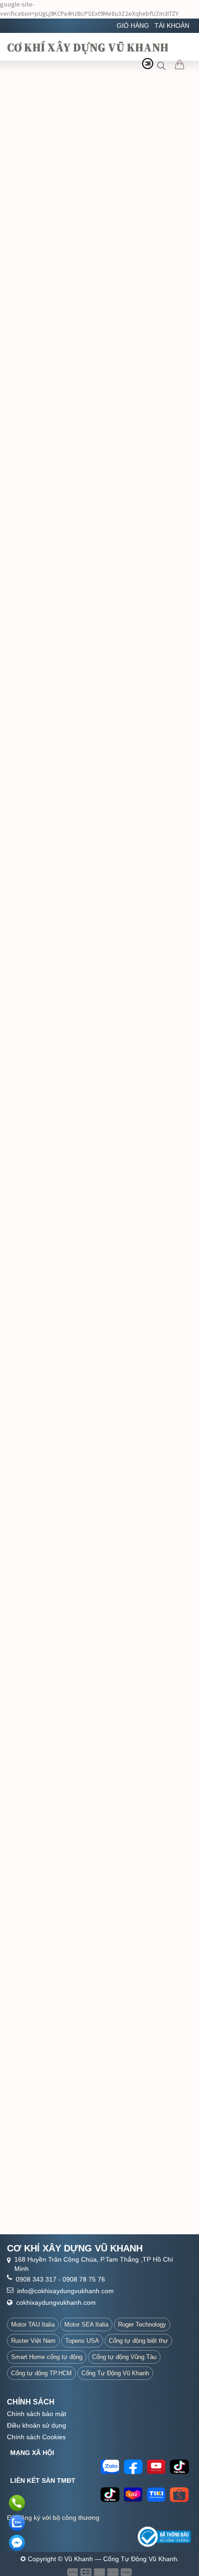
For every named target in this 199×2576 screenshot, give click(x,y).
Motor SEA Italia (86, 2324)
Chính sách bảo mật (37, 2414)
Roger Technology (142, 2324)
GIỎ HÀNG (133, 26)
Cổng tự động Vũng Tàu (124, 2357)
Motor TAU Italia (33, 2324)
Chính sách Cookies (36, 2437)
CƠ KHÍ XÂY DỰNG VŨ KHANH (88, 47)
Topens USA (82, 2341)
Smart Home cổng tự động (47, 2357)
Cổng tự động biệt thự (138, 2341)
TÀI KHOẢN (172, 26)
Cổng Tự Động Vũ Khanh (115, 2373)
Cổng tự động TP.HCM (41, 2373)
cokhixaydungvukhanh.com (56, 2302)
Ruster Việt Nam (33, 2341)
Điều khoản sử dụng (37, 2425)
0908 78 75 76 (84, 2279)
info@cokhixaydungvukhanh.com (65, 2291)
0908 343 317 (36, 2279)
